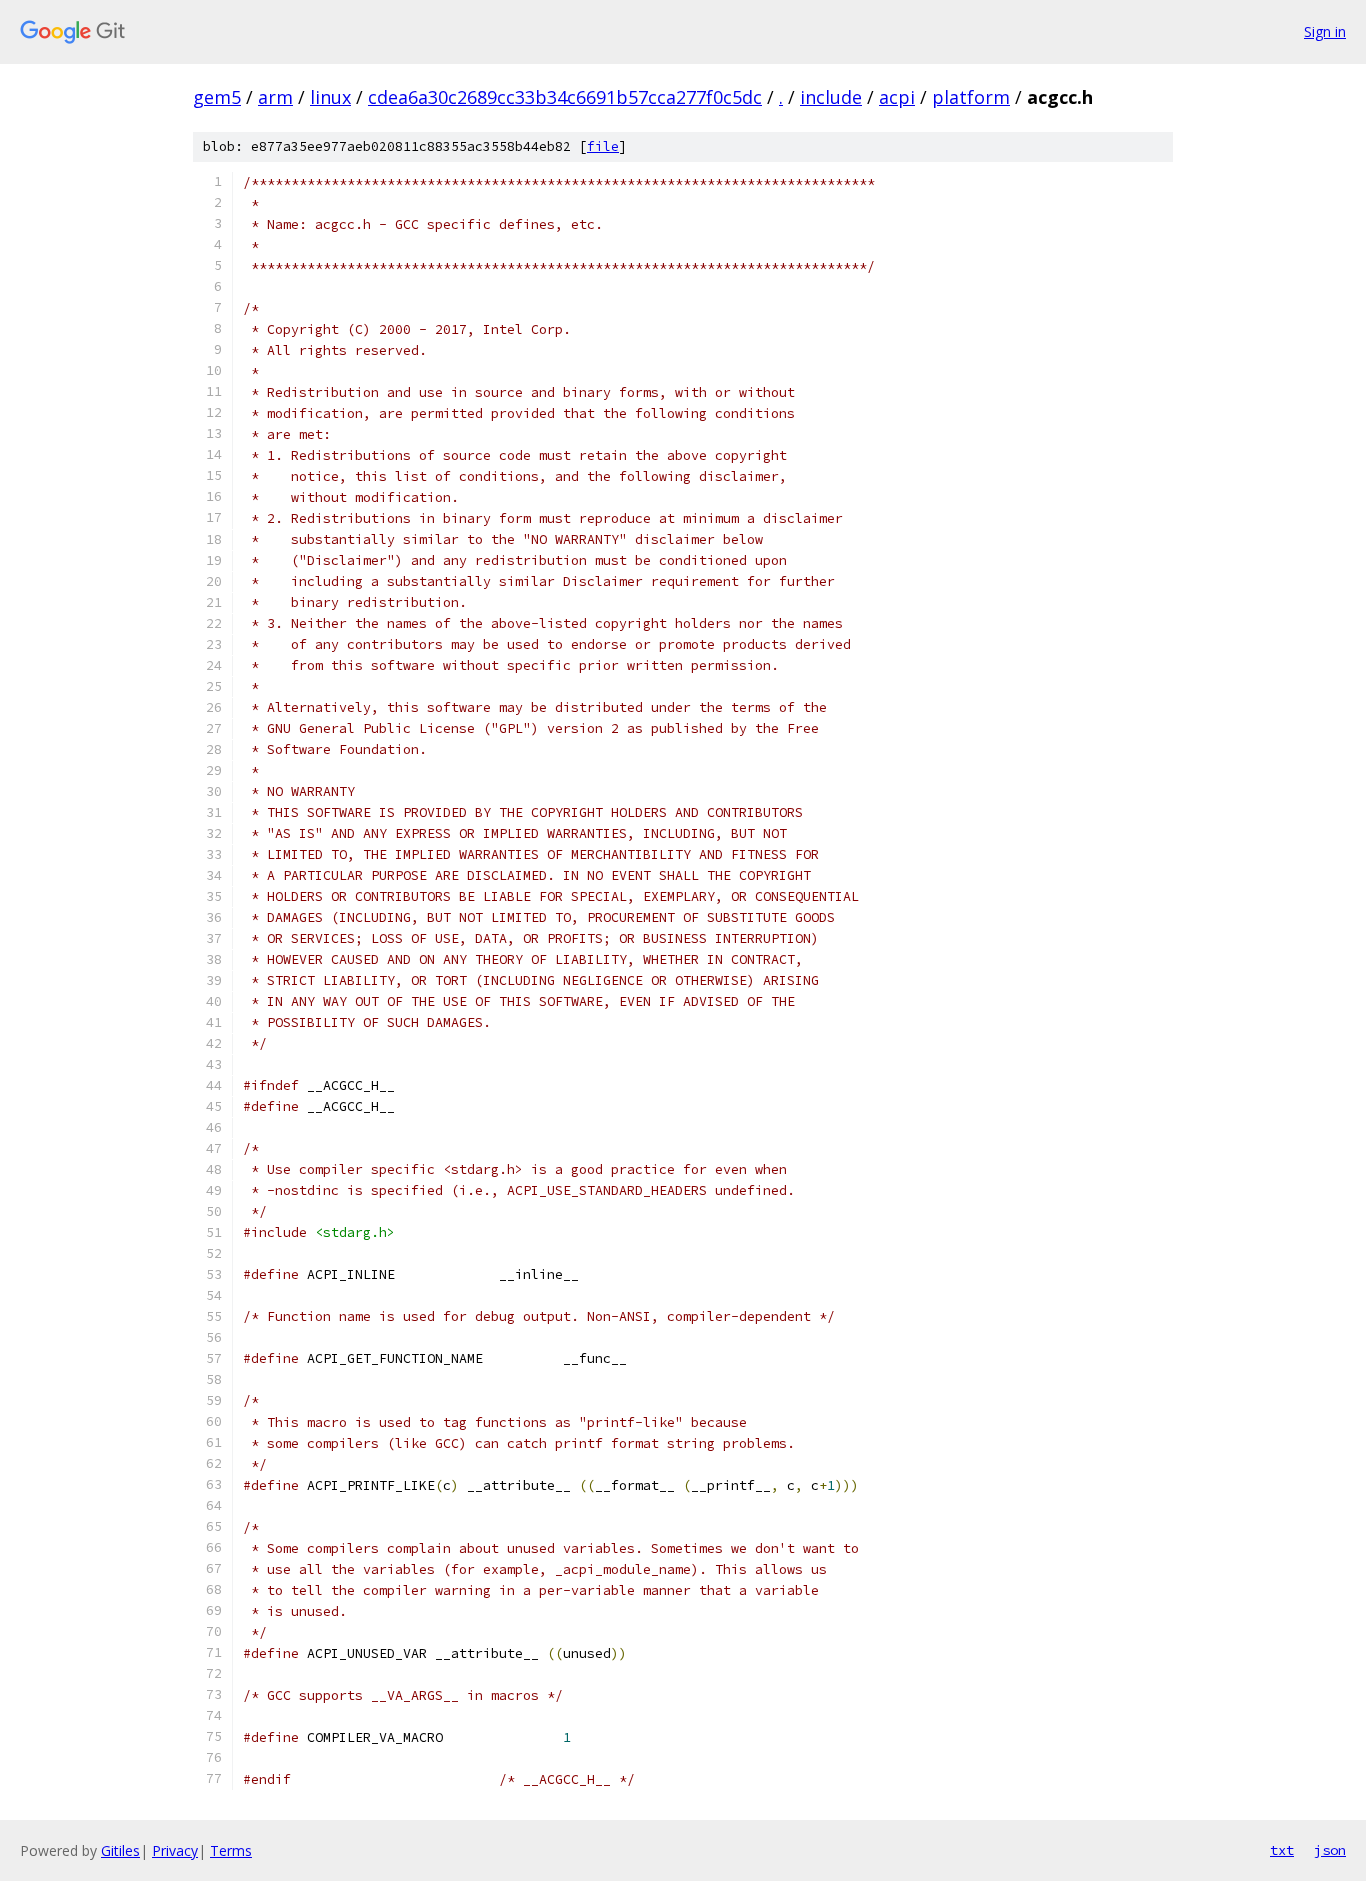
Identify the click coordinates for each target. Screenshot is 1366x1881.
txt (1282, 1850)
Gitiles (120, 1850)
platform (971, 97)
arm (275, 97)
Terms (231, 1850)
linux (330, 97)
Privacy (175, 1850)
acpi (897, 97)
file (603, 146)
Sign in (1325, 31)
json (1330, 1850)
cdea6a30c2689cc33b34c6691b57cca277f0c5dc (565, 97)
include (831, 97)
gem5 (217, 97)
